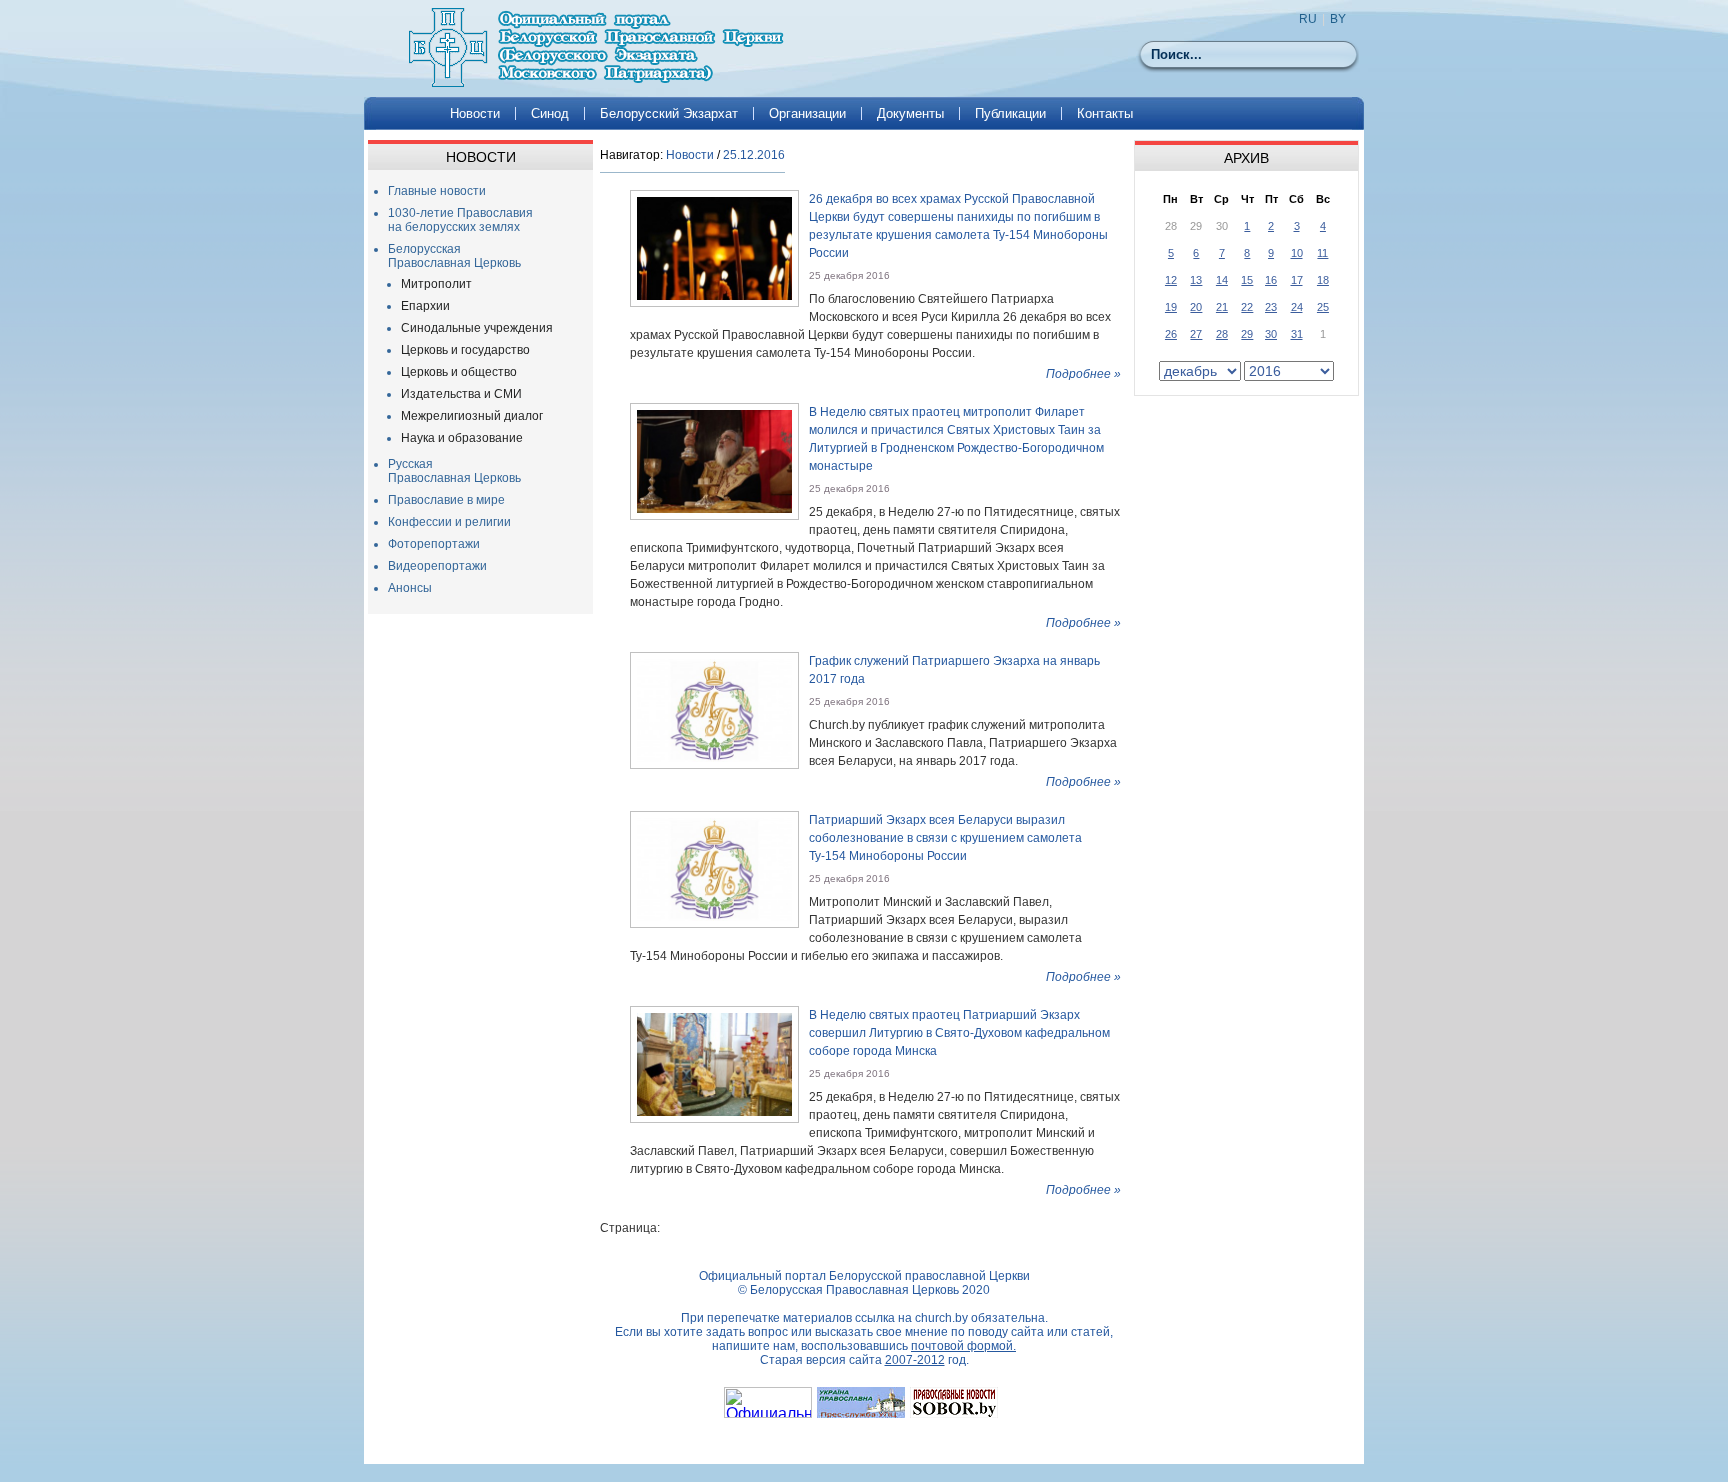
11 (1322, 253)
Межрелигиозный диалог (472, 416)
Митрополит (436, 284)
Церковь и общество (459, 372)
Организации (807, 113)
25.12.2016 (754, 155)
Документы (910, 113)
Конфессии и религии (449, 522)
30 (1271, 334)
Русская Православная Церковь (454, 471)
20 (1196, 307)
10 (1297, 253)
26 (1171, 334)
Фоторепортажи (434, 544)
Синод (550, 113)
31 (1297, 334)
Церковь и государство (465, 350)
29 (1247, 334)
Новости (475, 113)
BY (1338, 19)
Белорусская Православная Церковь (454, 256)
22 (1247, 307)
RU (1308, 19)
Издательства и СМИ (461, 394)
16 (1271, 280)
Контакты (1105, 113)
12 (1171, 280)
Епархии (425, 306)
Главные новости (437, 191)
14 (1222, 280)
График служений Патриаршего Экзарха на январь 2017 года (954, 670)
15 (1247, 280)
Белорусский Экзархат (669, 113)
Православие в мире (446, 500)
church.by (941, 1318)
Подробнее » (1083, 374)
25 (1323, 307)
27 (1196, 334)
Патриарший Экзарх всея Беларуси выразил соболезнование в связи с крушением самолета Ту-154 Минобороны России (945, 838)
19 (1171, 307)
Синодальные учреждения (477, 328)
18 (1323, 280)
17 (1297, 280)
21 (1222, 307)
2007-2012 (915, 1360)
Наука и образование (462, 438)
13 (1196, 280)
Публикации (1010, 113)
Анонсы (410, 588)
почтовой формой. (963, 1346)
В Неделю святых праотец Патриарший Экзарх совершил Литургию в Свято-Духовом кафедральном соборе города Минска (959, 1033)
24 (1297, 307)
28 (1222, 334)
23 (1271, 307)
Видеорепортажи (437, 566)
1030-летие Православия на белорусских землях (460, 220)
